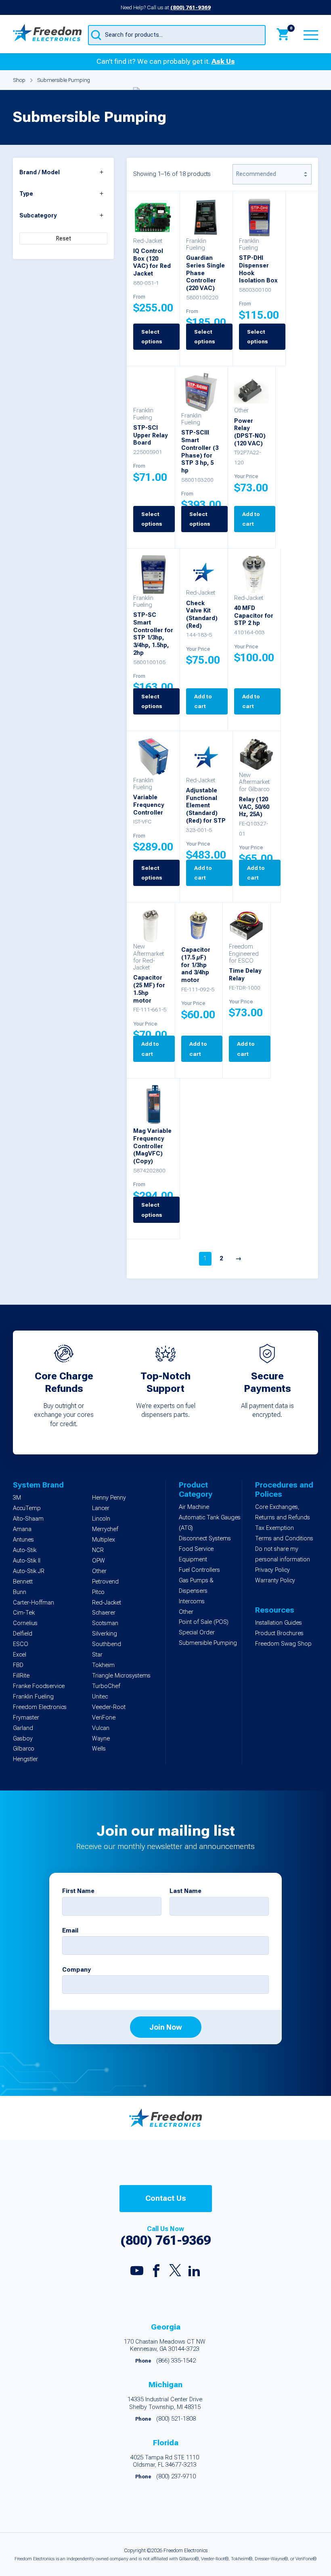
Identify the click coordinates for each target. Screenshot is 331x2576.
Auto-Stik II (27, 1561)
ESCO (21, 1644)
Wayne (101, 1739)
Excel (20, 1655)
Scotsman (105, 1623)
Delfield (23, 1634)
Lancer (101, 1508)
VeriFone (104, 1718)
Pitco (98, 1592)
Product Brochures (279, 1633)
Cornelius (25, 1623)
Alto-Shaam (28, 1519)
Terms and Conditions (284, 1539)
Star (97, 1655)
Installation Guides (279, 1623)
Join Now (166, 2027)
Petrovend (105, 1582)
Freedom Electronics (40, 1707)
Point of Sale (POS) (204, 1622)
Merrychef (105, 1529)
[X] (175, 2272)
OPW (98, 1561)
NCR (98, 1550)
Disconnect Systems (205, 1539)
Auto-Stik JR (29, 1571)
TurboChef (106, 1686)
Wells (99, 1749)
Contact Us (166, 2198)
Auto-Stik (25, 1550)
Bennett (23, 1582)
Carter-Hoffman (34, 1603)
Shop (19, 80)
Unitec (100, 1697)
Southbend (107, 1644)
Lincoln (101, 1519)
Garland (23, 1728)
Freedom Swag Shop (283, 1644)
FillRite (21, 1676)
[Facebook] (156, 2273)
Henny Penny (109, 1498)
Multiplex (104, 1540)
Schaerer (104, 1613)
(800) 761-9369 (191, 7)
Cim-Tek (24, 1613)
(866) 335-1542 (176, 2361)
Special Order (197, 1633)
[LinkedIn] (194, 2273)
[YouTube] (137, 2273)
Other (99, 1571)
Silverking (105, 1634)
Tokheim (103, 1665)
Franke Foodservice (39, 1686)
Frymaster (26, 1718)
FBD (18, 1665)
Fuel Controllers (199, 1570)
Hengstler (25, 1759)
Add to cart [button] (251, 519)
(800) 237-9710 (176, 2477)
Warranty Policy (275, 1580)
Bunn (20, 1592)
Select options (205, 336)
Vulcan (101, 1728)
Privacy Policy (272, 1570)
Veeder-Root (109, 1707)
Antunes (23, 1540)
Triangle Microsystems (121, 1676)
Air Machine (194, 1507)
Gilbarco (24, 1749)
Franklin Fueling (33, 1697)
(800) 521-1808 (176, 2419)
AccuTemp (27, 1508)
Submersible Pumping (208, 1643)
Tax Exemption (274, 1528)
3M (17, 1498)
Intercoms (192, 1601)
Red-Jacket (107, 1603)
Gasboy (23, 1739)
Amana (22, 1529)
